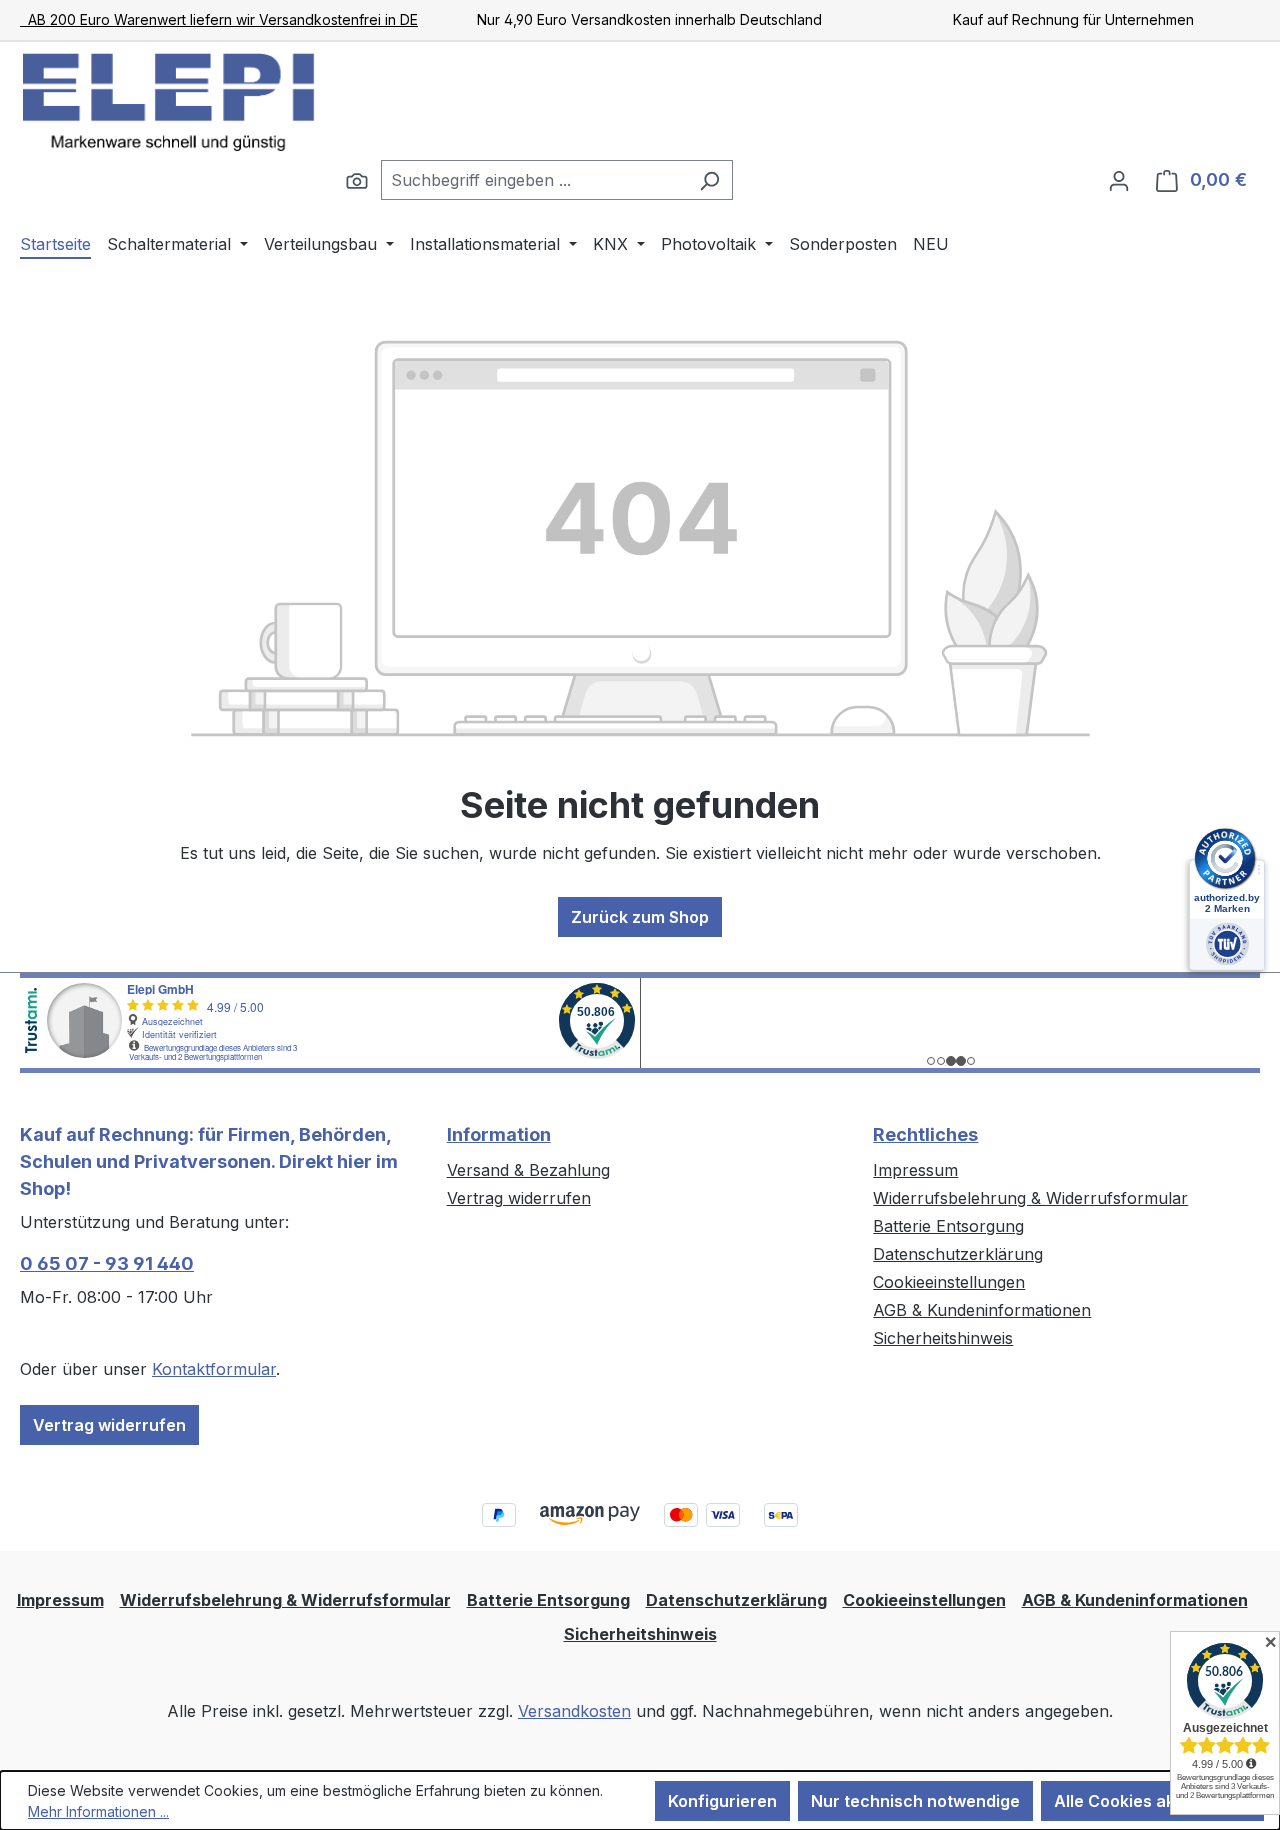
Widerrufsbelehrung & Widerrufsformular (1030, 1198)
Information (499, 1134)
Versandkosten (574, 1711)
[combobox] (534, 180)
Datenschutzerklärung (958, 1254)
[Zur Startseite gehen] (170, 101)
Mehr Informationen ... (98, 1811)
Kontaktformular (214, 1369)
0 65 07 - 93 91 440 (107, 1263)
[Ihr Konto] (1119, 180)
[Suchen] (357, 180)
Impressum (915, 1170)
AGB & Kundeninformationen (982, 1310)
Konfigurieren (722, 1801)
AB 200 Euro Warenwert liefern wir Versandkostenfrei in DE (219, 19)
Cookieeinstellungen (949, 1282)
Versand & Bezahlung (528, 1170)
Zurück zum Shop (640, 917)
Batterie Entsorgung (948, 1226)
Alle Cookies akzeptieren (1152, 1801)
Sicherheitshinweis (943, 1338)
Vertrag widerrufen (109, 1425)
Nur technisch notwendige (915, 1801)
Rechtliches (925, 1134)
